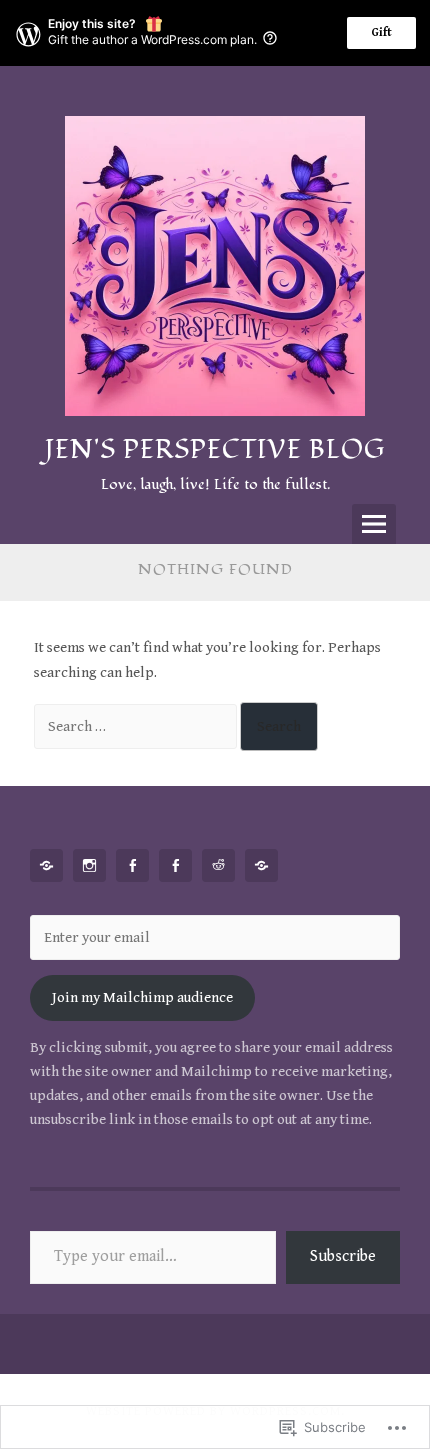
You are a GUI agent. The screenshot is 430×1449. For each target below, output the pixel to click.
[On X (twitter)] (265, 865)
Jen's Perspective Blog (215, 450)
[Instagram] (93, 865)
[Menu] (374, 524)
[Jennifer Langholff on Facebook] (179, 865)
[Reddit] (222, 865)
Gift (381, 32)
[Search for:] (137, 726)
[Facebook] (136, 865)
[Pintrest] (50, 865)
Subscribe (343, 1256)
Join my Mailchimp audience (142, 997)
